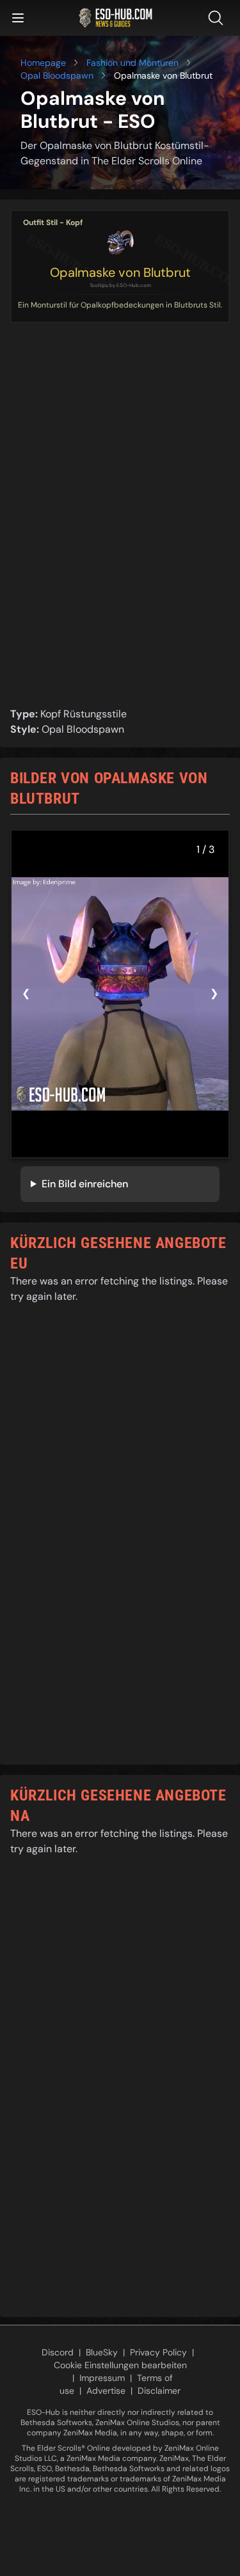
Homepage (43, 63)
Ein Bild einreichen (85, 1184)
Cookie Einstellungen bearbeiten (120, 2365)
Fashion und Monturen (132, 63)
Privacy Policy (158, 2352)
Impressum (102, 2378)
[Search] (218, 18)
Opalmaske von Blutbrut (120, 272)
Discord (58, 2352)
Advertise (106, 2391)
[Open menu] (18, 18)
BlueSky (102, 2352)
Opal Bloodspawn (57, 75)
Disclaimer (159, 2391)
